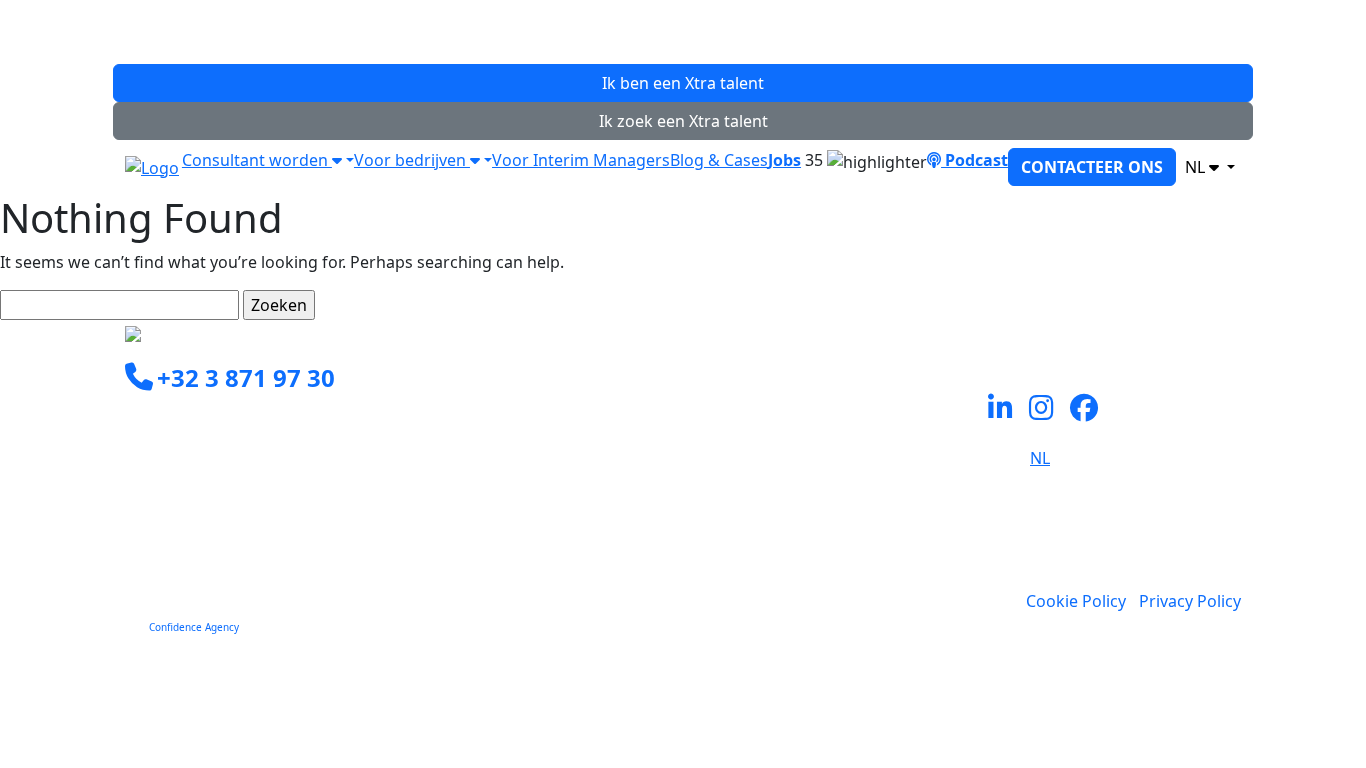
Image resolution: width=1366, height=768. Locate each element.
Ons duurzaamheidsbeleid (795, 513)
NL (1197, 167)
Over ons (729, 489)
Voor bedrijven (412, 160)
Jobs (784, 160)
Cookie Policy (1076, 601)
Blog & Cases (719, 160)
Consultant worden (257, 160)
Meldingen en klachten (781, 561)
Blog (712, 537)
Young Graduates (761, 441)
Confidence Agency (194, 627)
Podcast (974, 160)
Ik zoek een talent (683, 121)
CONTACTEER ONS (1092, 167)
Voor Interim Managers (581, 160)
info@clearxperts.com (236, 424)
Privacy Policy (1190, 601)
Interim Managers (763, 417)
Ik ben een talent (683, 83)
